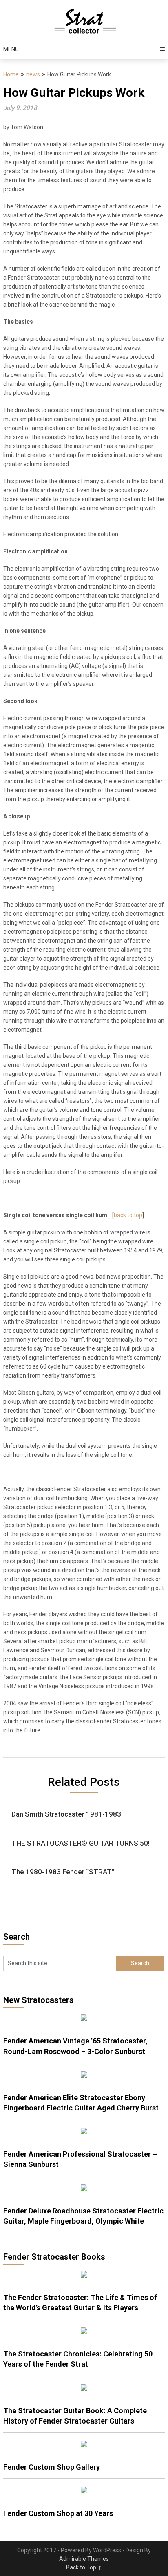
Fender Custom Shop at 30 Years (58, 2513)
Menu (11, 49)
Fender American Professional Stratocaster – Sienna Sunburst (80, 2159)
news (33, 74)
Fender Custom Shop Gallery (52, 2467)
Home (11, 74)
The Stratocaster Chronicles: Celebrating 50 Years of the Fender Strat (78, 2359)
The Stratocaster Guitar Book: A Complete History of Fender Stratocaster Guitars (75, 2416)
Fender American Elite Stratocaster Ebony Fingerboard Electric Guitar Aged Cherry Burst (81, 2103)
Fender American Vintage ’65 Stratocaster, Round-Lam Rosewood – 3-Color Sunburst (75, 2046)
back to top (128, 1215)
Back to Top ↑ (84, 2567)
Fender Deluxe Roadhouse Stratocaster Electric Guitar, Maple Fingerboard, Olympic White (83, 2216)
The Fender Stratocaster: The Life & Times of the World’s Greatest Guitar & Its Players (80, 2303)
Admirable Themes (84, 2559)
